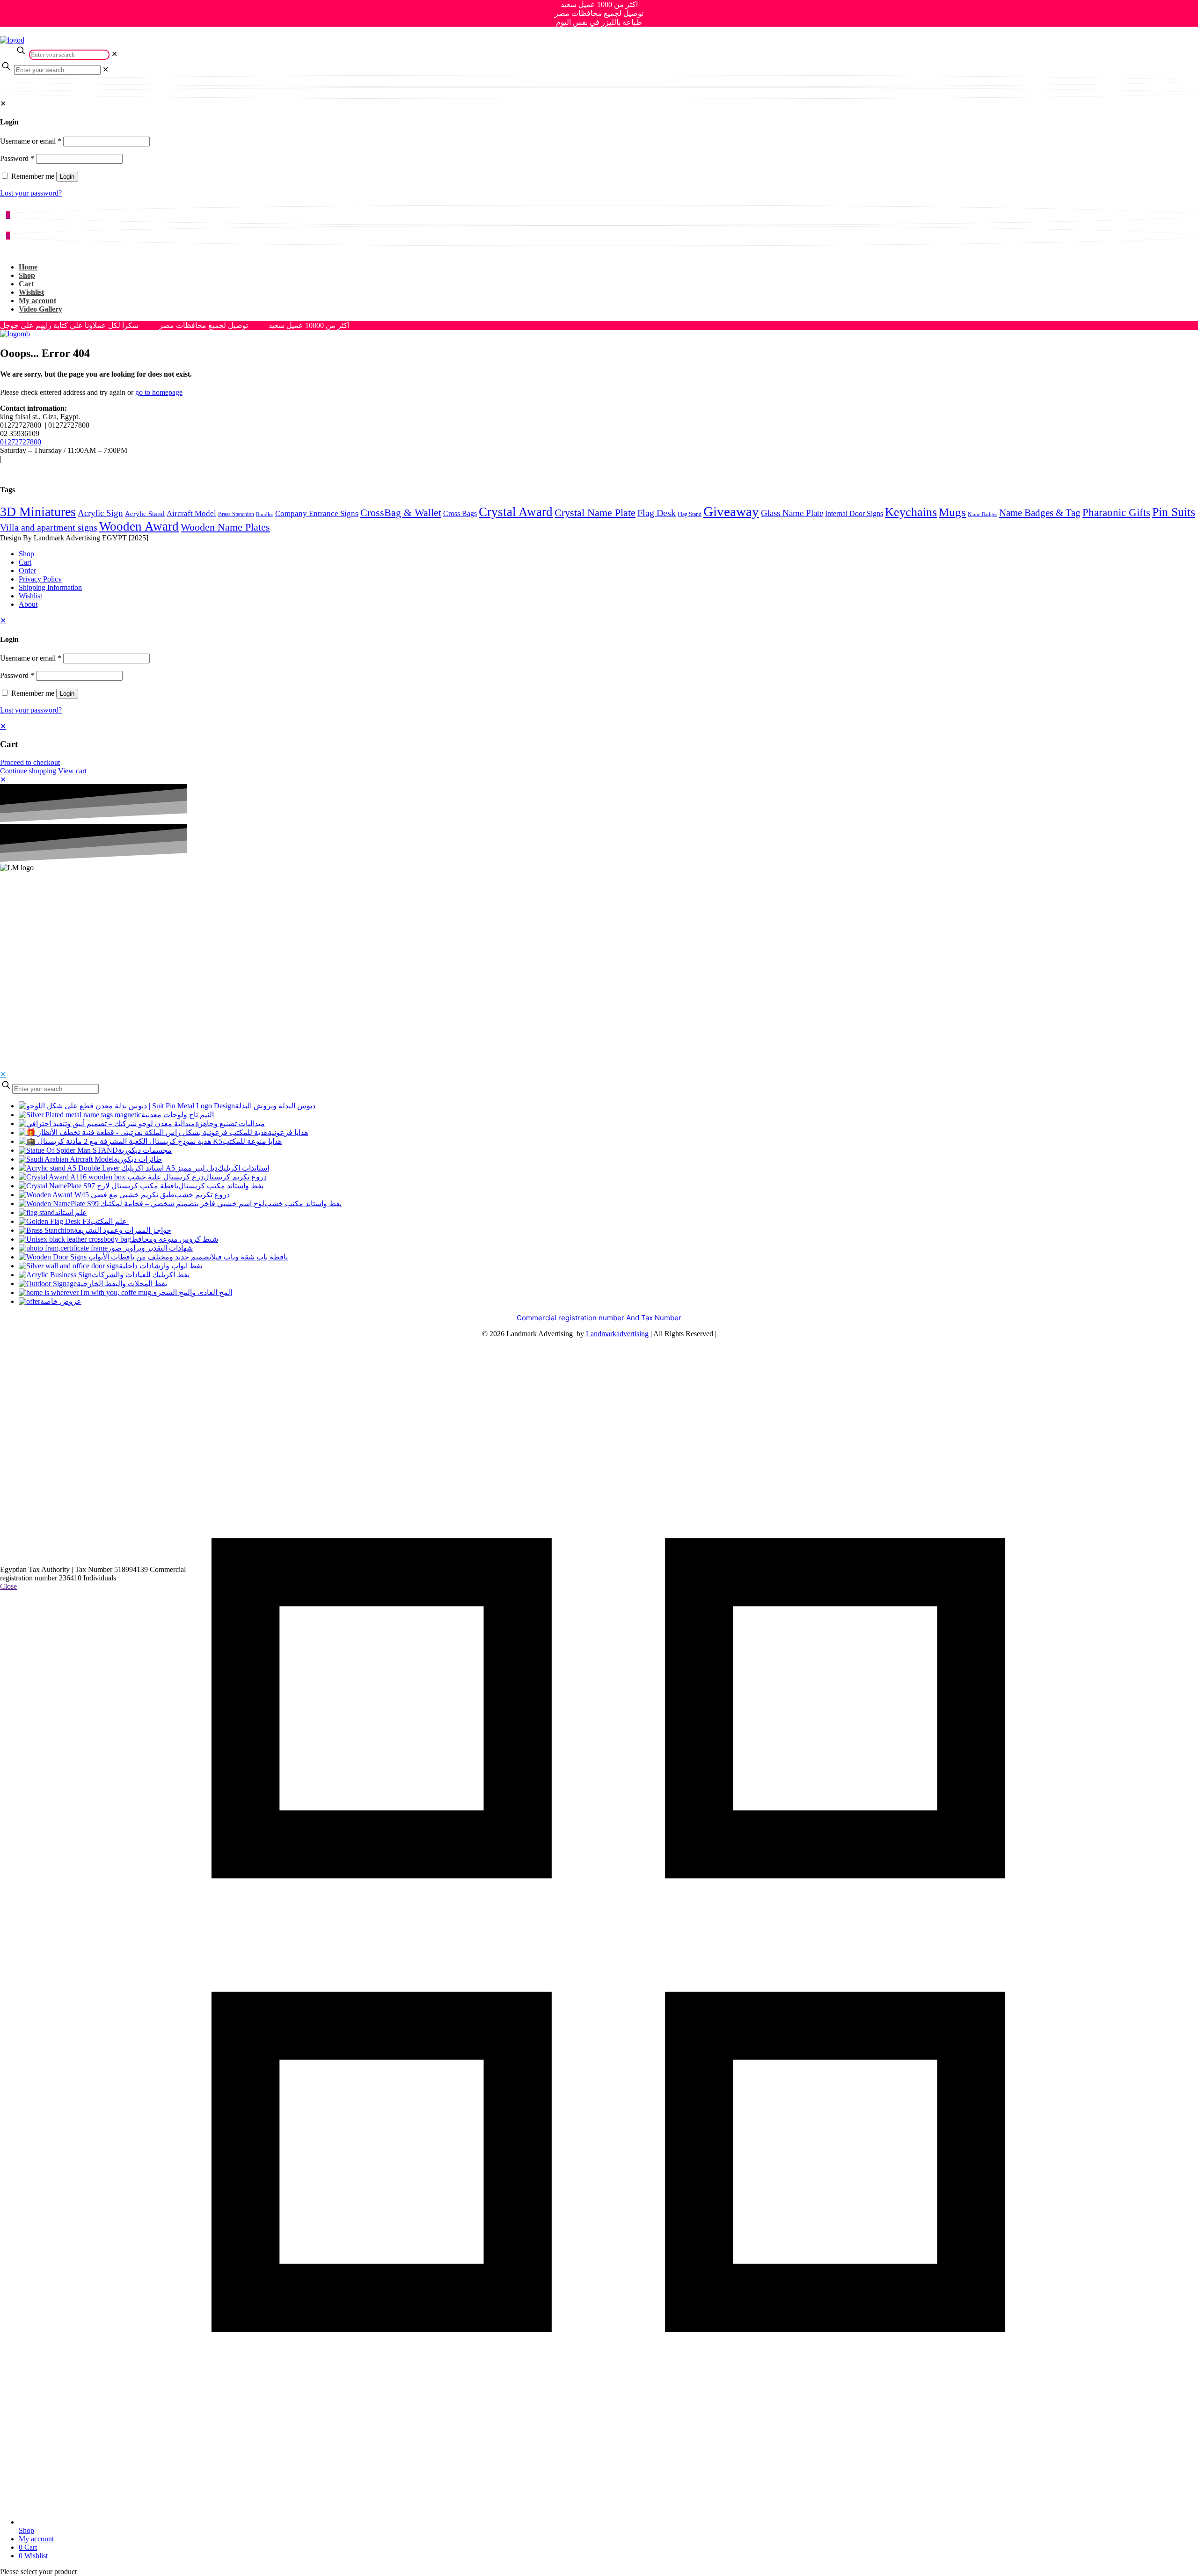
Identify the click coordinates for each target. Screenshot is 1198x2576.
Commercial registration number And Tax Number (599, 1318)
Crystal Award (516, 512)
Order (27, 571)
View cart (72, 771)
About (28, 604)
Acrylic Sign (100, 513)
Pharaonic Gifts (1116, 513)
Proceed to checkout (30, 762)
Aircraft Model (191, 513)
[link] (114, 54)
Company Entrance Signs (317, 513)
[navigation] (599, 749)
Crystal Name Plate (595, 513)
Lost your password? (31, 193)
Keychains (911, 512)
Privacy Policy (40, 579)
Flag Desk (657, 513)
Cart (25, 562)
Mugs (952, 512)
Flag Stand (690, 514)
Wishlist (30, 596)
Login (67, 177)
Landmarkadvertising (617, 1334)
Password (17, 158)
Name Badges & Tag (1040, 513)
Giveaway (731, 511)
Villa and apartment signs (49, 527)
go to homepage (159, 392)
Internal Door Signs (854, 513)
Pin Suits (1174, 512)
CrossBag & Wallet (401, 513)
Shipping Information (50, 587)
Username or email (31, 141)
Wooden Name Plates (225, 527)
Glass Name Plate (792, 513)
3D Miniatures (38, 512)
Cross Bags (460, 513)
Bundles (265, 514)
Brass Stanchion (236, 514)
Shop (26, 554)
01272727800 (21, 442)
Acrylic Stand (145, 514)
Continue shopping (28, 771)
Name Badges (983, 514)
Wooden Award (139, 526)
